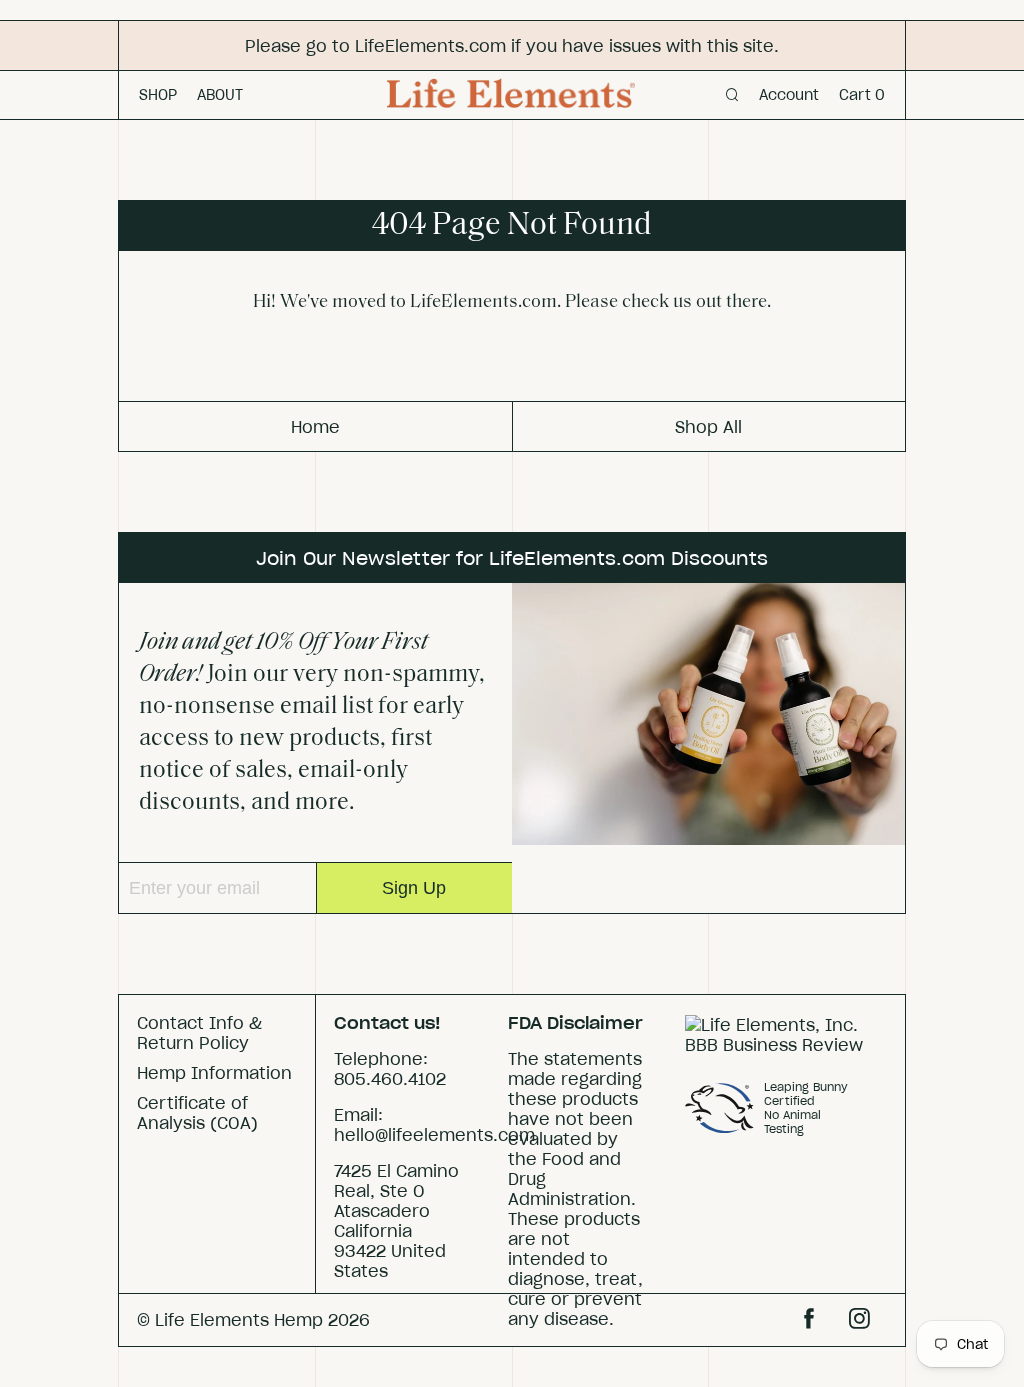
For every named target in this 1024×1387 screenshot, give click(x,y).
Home (315, 427)
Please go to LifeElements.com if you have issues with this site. (512, 46)
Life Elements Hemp (239, 1320)
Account (789, 95)
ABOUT (220, 95)
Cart (862, 95)
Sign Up (414, 888)
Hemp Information (214, 1073)
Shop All (708, 427)
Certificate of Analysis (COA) (197, 1113)
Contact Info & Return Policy (199, 1033)
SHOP (158, 95)
